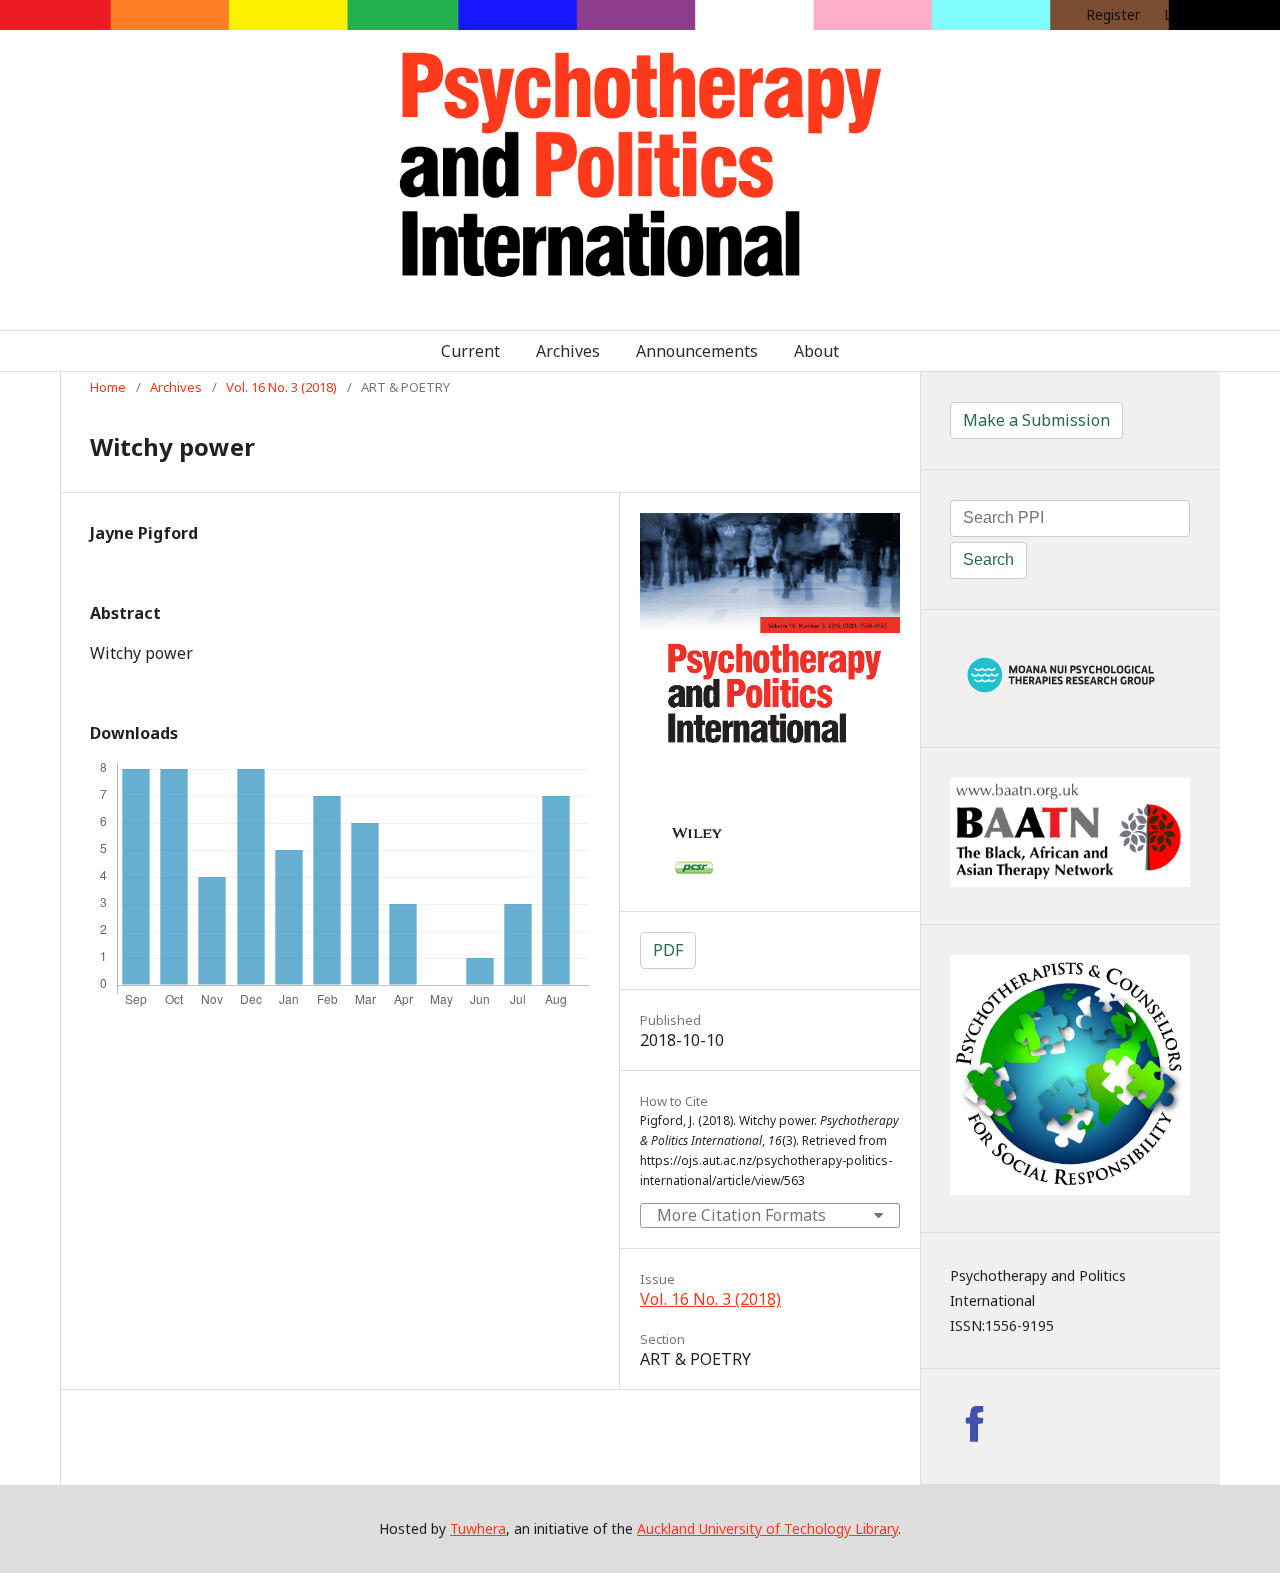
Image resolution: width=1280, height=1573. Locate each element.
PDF (668, 950)
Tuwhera (478, 1528)
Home (108, 387)
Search (988, 559)
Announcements (697, 351)
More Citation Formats (741, 1215)
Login (1182, 14)
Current (470, 351)
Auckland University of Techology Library (767, 1528)
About (816, 351)
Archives (568, 351)
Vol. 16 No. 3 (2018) (281, 387)
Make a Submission (1036, 420)
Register (1113, 14)
